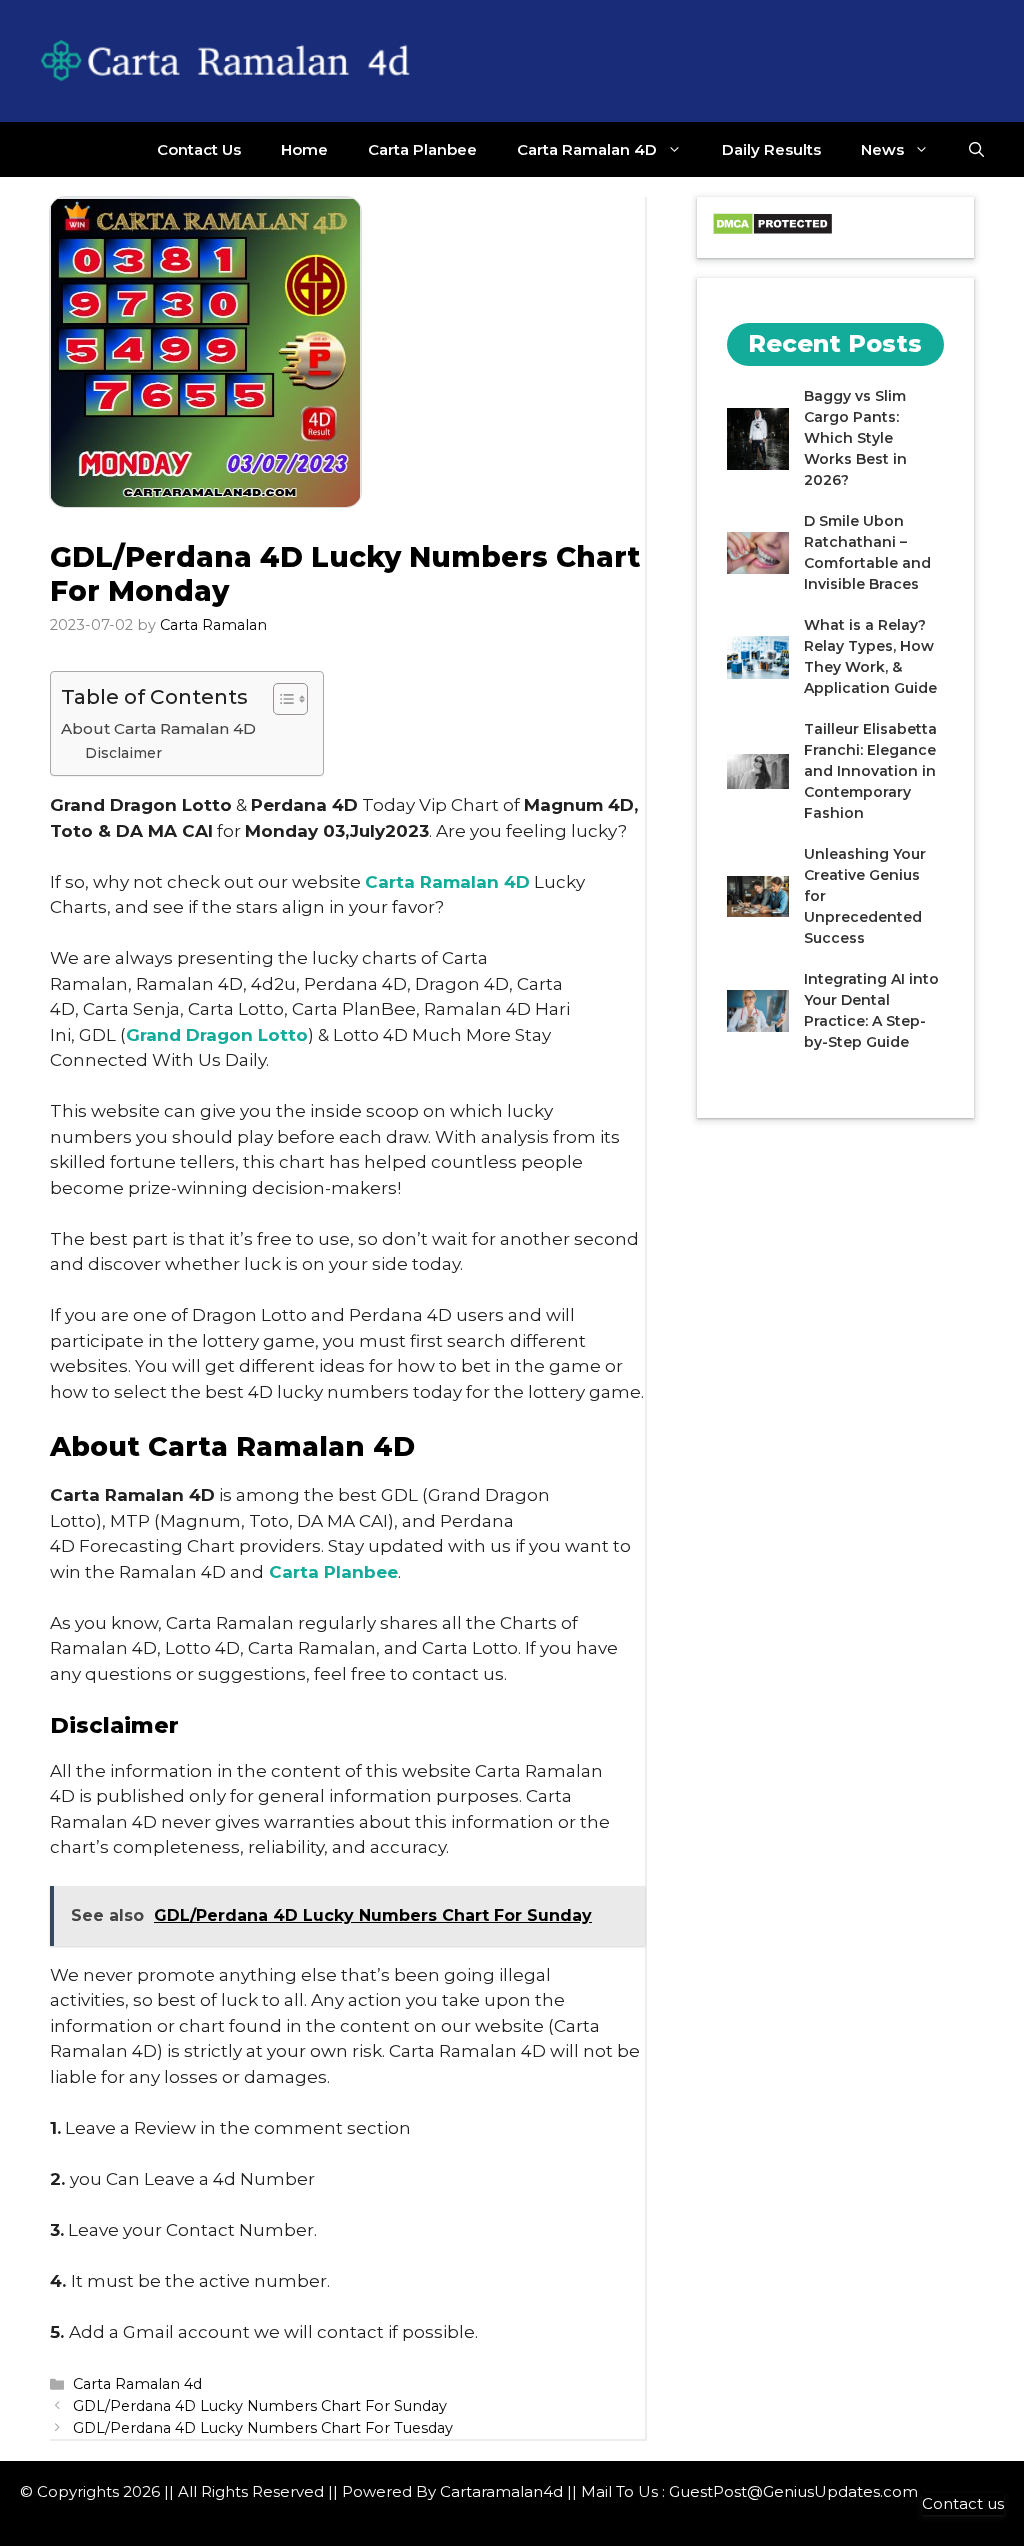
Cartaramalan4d (501, 2491)
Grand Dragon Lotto (217, 1035)
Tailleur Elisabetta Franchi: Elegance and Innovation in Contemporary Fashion (870, 771)
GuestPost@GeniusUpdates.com (793, 2491)
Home (304, 149)
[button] (976, 149)
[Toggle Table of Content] (280, 699)
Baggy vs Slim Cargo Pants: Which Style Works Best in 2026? (855, 438)
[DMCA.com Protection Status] (772, 230)
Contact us (963, 2503)
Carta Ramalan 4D (587, 149)
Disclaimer (123, 753)
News (882, 149)
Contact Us (199, 149)
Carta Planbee (422, 149)
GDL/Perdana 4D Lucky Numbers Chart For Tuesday (263, 2428)
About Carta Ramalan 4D (158, 728)
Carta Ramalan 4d (137, 2384)
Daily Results (771, 149)
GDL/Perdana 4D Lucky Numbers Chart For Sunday (260, 2406)
